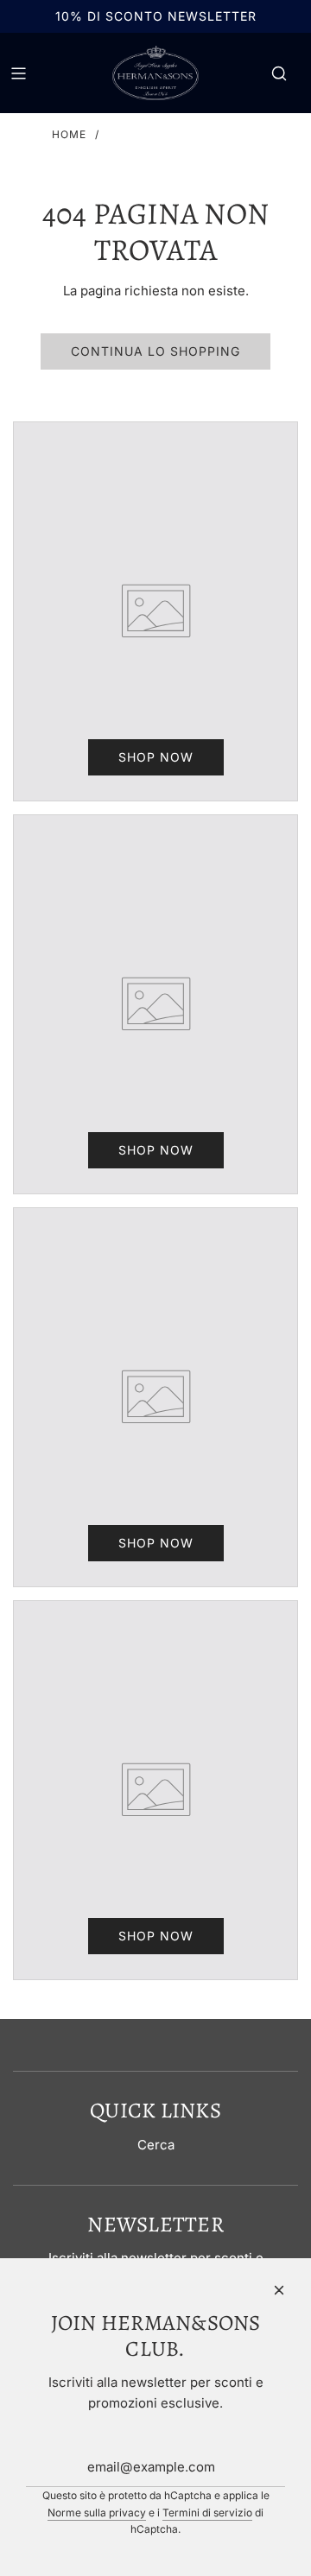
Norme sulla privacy (97, 2513)
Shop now (156, 757)
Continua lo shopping (155, 351)
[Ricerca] (279, 73)
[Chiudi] (279, 2290)
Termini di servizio (207, 2513)
